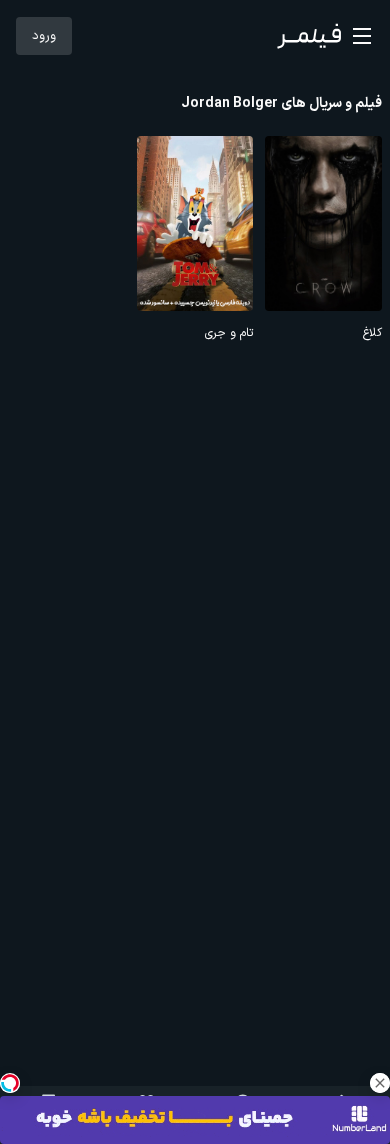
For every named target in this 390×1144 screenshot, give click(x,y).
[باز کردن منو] (362, 36)
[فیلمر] (309, 36)
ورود (44, 36)
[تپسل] (10, 1083)
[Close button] (380, 1083)
